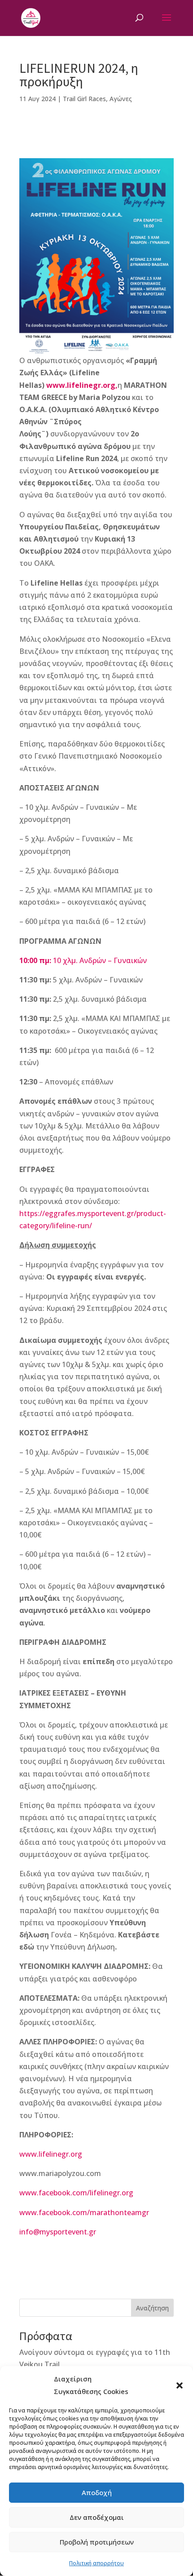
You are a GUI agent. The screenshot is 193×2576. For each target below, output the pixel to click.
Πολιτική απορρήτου (96, 2563)
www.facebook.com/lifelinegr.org (76, 2193)
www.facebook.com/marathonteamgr (84, 2212)
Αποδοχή (97, 2492)
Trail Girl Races (84, 99)
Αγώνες (121, 99)
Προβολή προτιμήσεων (97, 2542)
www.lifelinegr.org (51, 2154)
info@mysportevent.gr (58, 2232)
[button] (180, 2385)
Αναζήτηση (152, 2308)
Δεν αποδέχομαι (97, 2517)
